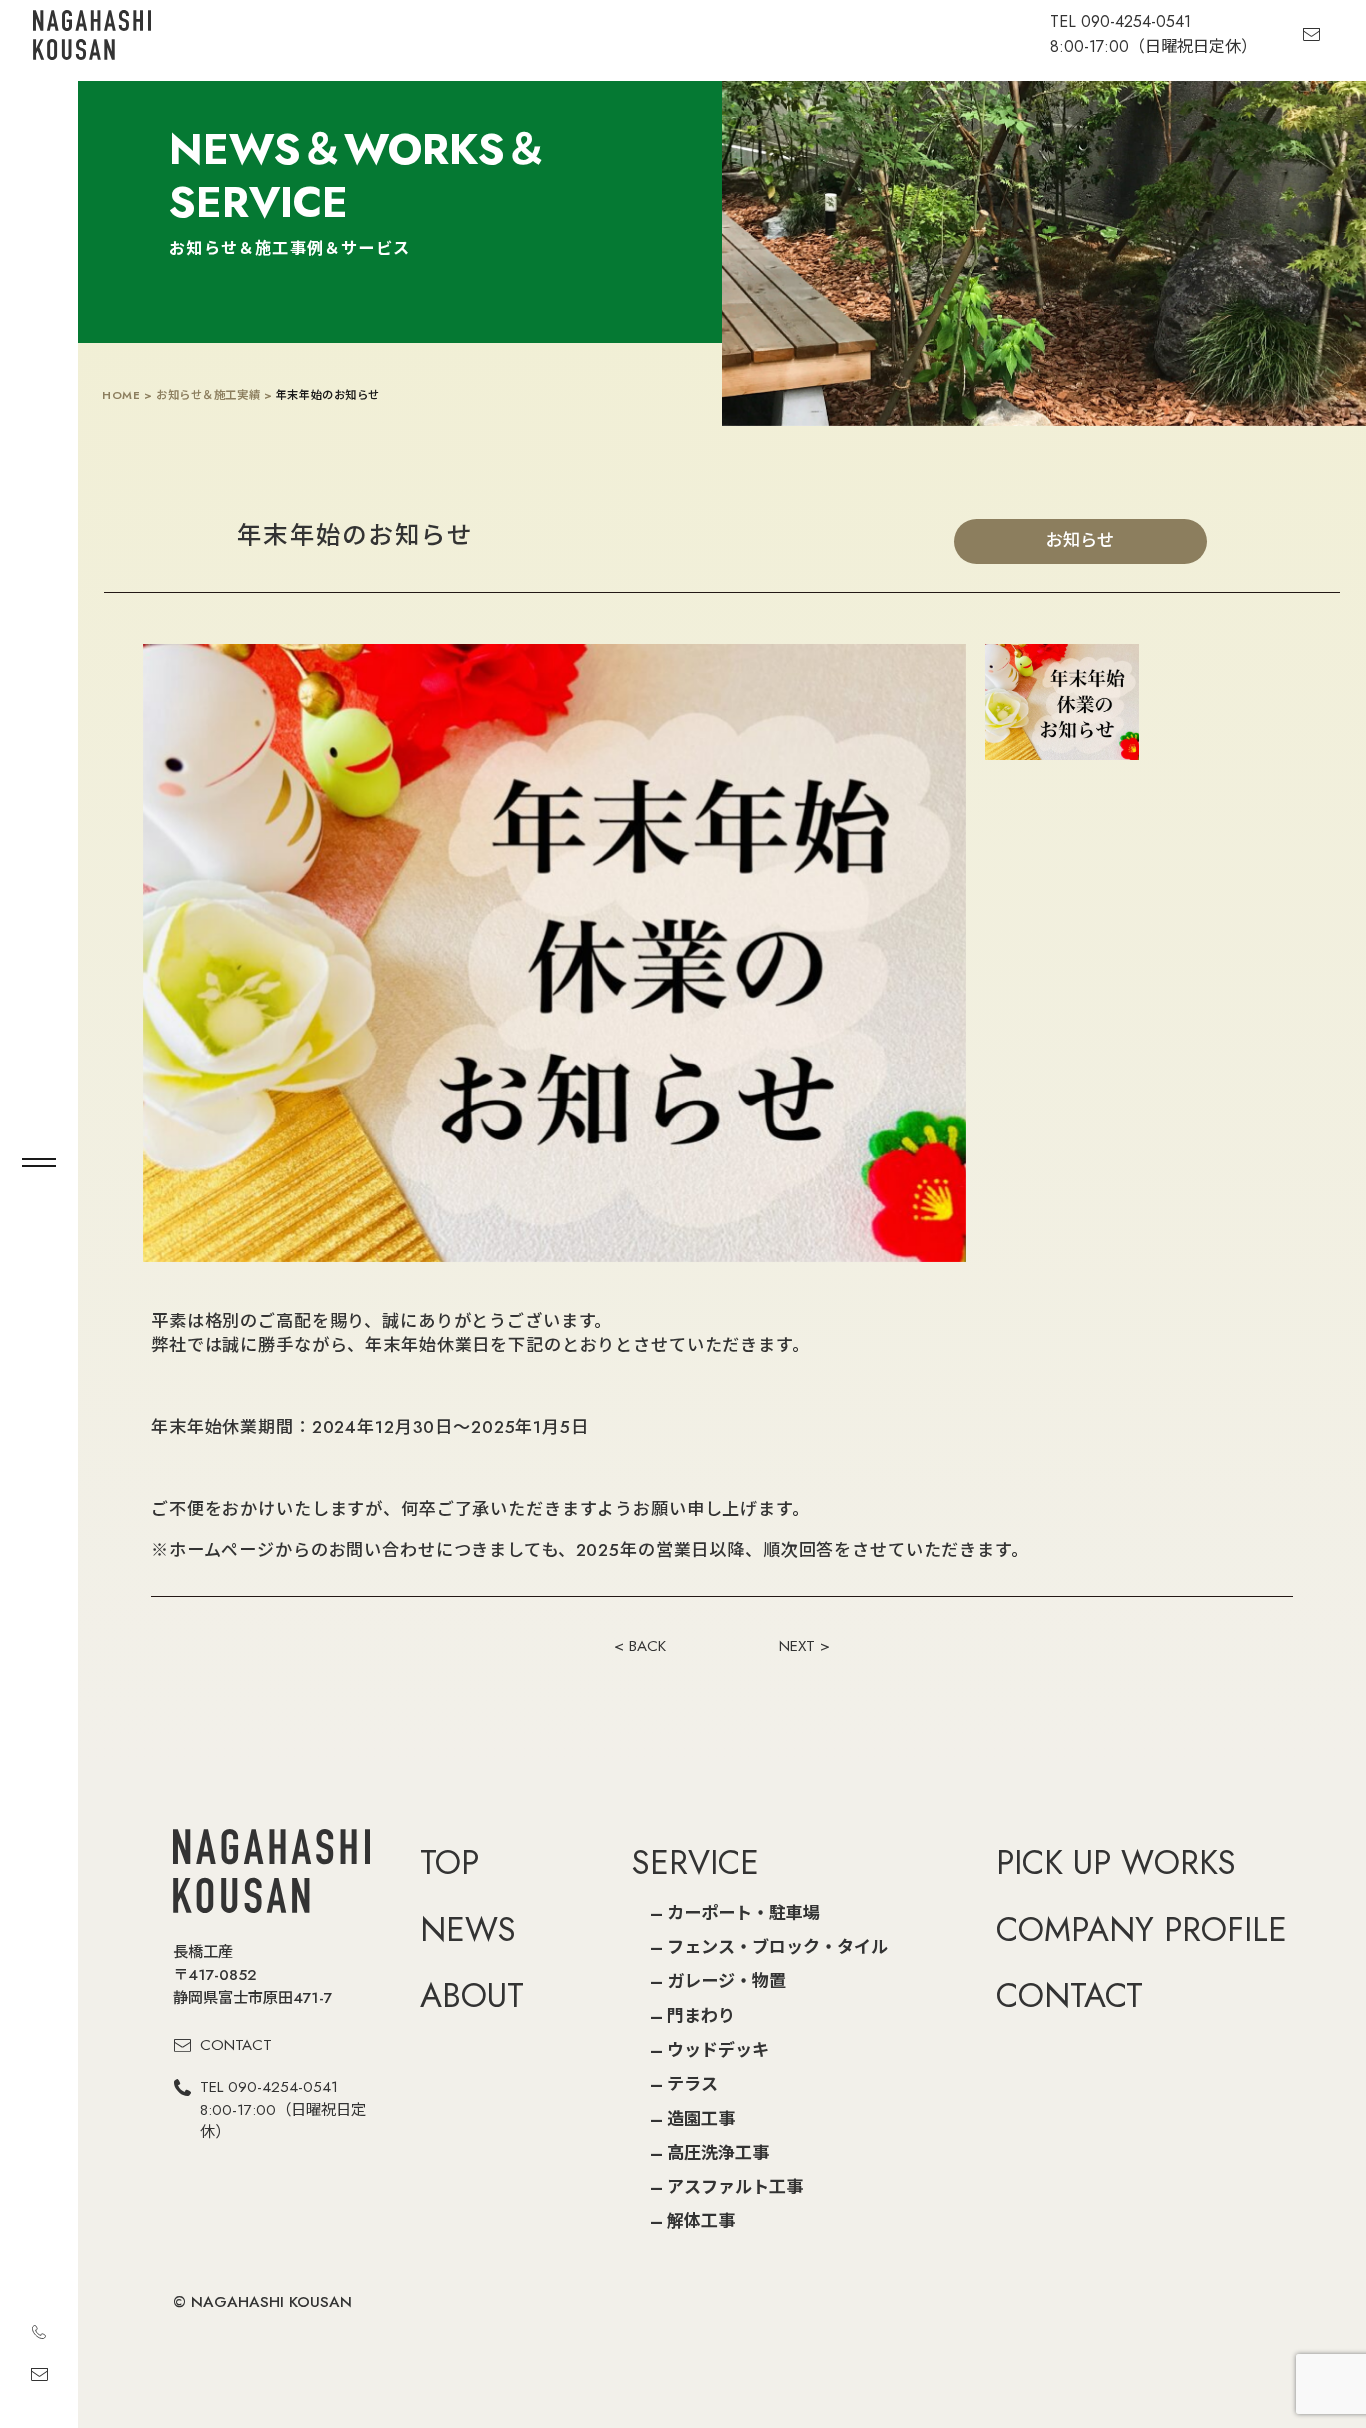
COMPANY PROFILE (1141, 1929)
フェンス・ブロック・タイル (777, 1947)
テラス (692, 2084)
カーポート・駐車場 (743, 1913)
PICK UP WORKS (1116, 1862)
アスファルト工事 (735, 2187)
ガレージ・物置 (726, 1981)
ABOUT (472, 1995)
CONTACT (236, 2045)
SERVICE (695, 1862)
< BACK (640, 1646)
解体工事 (701, 2221)
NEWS (468, 1929)
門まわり (701, 2016)
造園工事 (701, 2119)
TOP (449, 1862)
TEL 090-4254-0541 (283, 2110)
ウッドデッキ (718, 2050)
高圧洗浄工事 (718, 2153)
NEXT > (804, 1646)
